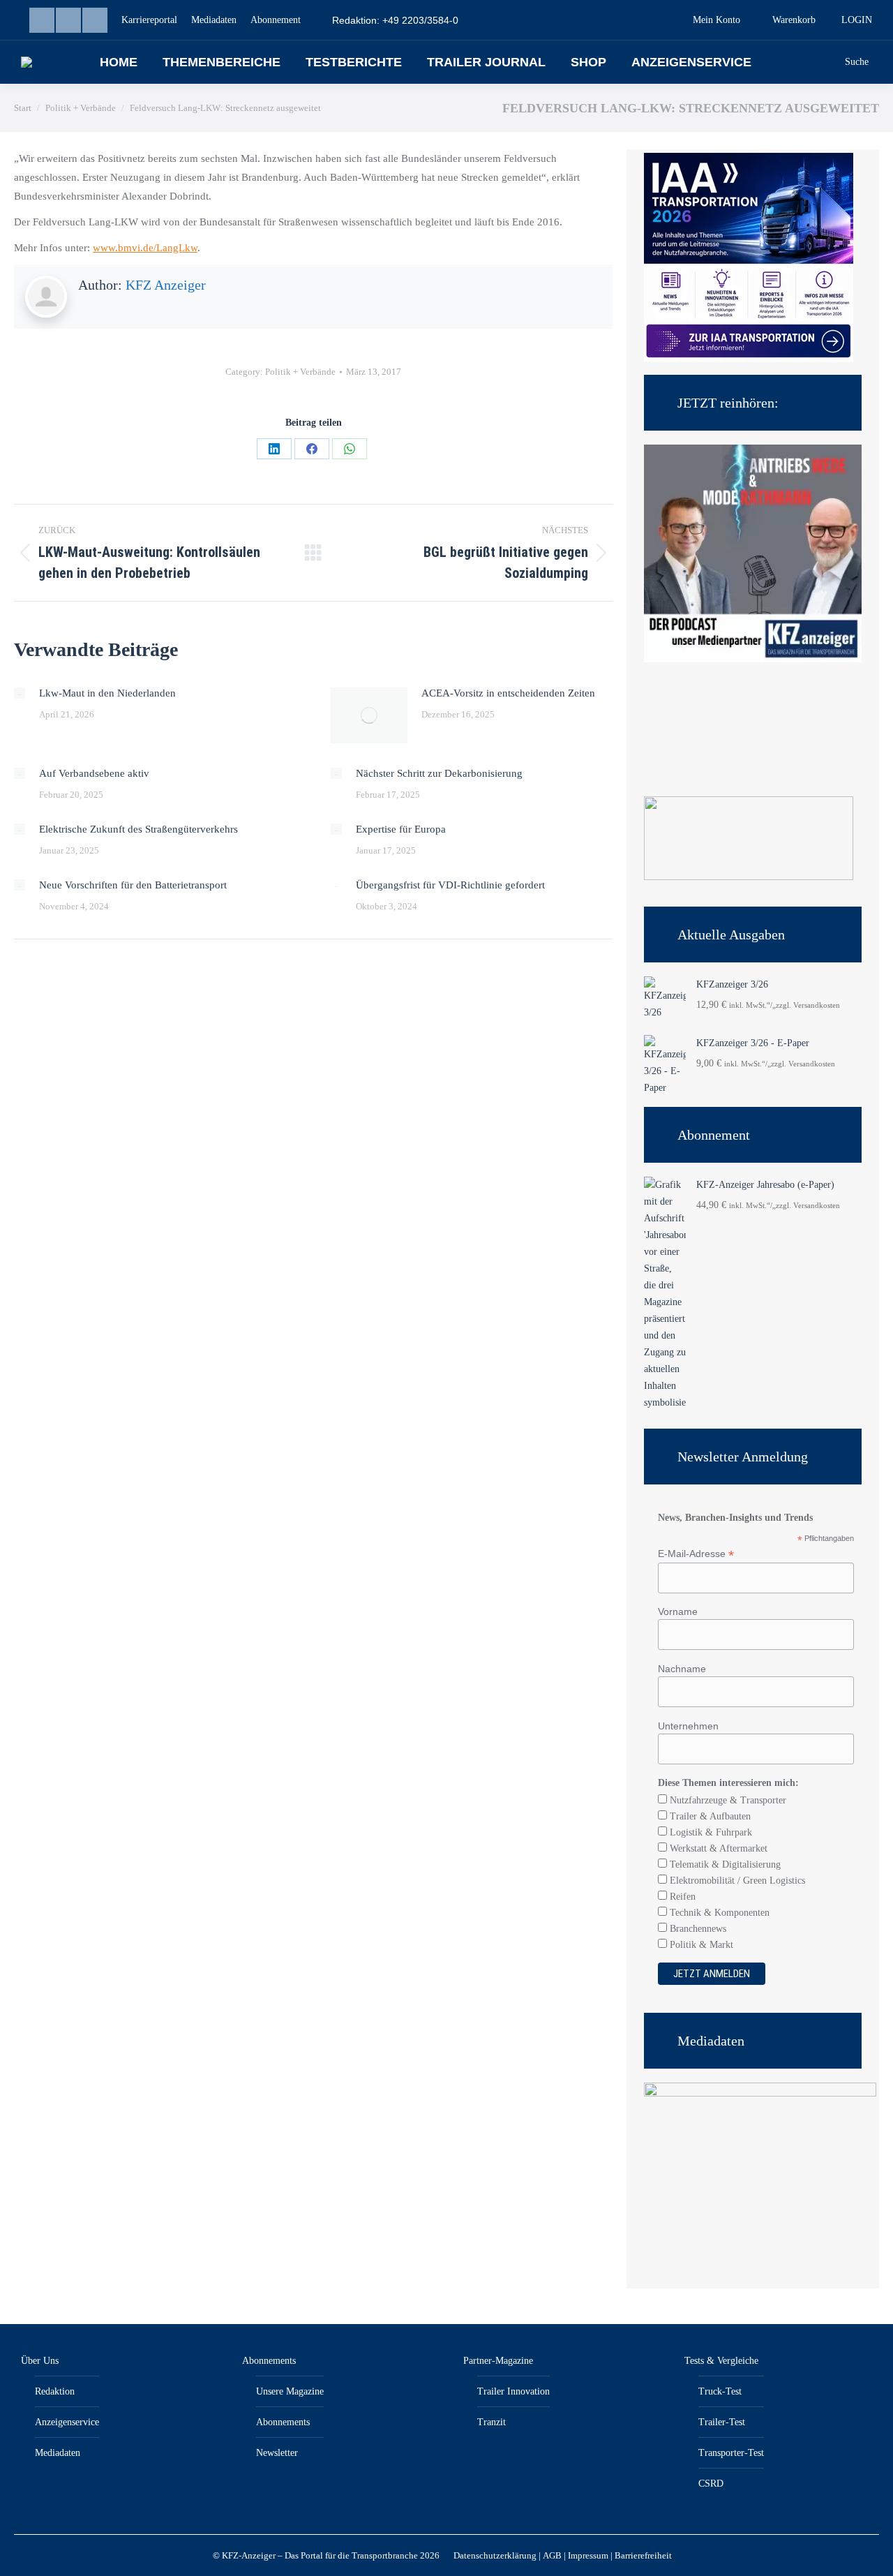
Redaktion (55, 2391)
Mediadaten (58, 2453)
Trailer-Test (722, 2422)
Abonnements (269, 2361)
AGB (552, 2555)
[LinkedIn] (274, 449)
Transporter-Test (731, 2453)
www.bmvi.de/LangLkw (145, 248)
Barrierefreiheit (643, 2555)
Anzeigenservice (67, 2422)
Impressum (588, 2555)
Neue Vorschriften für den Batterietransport (133, 885)
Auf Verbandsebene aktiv (94, 773)
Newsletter (277, 2453)
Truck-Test (720, 2391)
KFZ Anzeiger (166, 285)
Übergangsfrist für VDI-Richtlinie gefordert (450, 885)
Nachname (682, 1669)
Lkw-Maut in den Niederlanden (107, 693)
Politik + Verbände (300, 372)
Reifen (681, 1897)
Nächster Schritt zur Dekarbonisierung (439, 773)
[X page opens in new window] (95, 20)
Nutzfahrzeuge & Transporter (727, 1800)
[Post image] (20, 693)
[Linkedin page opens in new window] (42, 20)
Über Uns (40, 2361)
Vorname (678, 1611)
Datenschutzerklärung (495, 2555)
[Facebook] (312, 449)
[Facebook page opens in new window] (68, 20)
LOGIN (857, 20)
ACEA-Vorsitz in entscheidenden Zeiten (508, 693)
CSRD (711, 2484)
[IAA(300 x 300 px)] (749, 359)
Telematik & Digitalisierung (724, 1864)
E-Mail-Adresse (696, 1554)
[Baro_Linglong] (749, 877)
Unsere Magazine (290, 2391)
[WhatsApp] (350, 449)
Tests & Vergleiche (721, 2361)
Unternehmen (688, 1726)
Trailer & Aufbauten (709, 1816)
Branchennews (697, 1929)
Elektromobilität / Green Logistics (736, 1881)
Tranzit (491, 2422)
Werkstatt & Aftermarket (717, 1848)
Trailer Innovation (513, 2391)
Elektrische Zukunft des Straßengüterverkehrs (138, 829)
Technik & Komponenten (718, 1913)
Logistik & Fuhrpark (710, 1832)
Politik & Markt (700, 1945)
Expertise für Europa (401, 829)
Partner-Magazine (498, 2361)
